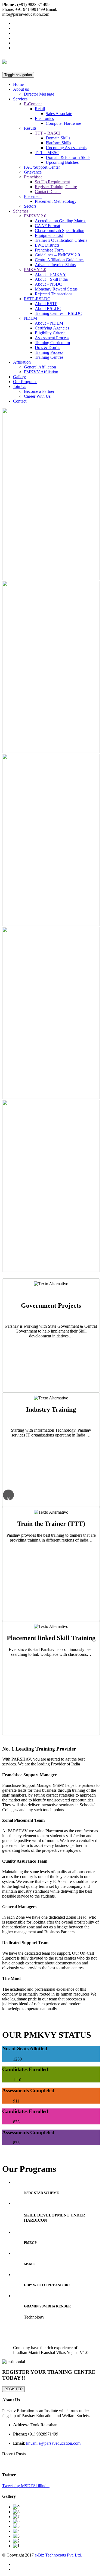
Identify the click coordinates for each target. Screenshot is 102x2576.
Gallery (19, 377)
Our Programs (25, 382)
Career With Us (37, 396)
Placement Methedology (56, 201)
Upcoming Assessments (66, 148)
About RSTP (46, 304)
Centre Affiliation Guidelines (60, 260)
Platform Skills (58, 143)
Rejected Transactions (54, 294)
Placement (33, 196)
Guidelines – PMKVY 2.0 (57, 255)
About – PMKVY (50, 274)
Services (20, 99)
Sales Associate (59, 114)
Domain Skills (58, 138)
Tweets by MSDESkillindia (26, 2486)
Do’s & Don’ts (47, 347)
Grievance (33, 172)
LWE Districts (47, 245)
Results (30, 128)
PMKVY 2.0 (35, 216)
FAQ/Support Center (42, 167)
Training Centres (49, 357)
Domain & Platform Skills (68, 157)
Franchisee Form (49, 250)
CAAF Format (47, 226)
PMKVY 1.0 (35, 270)
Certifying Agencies (52, 328)
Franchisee (33, 177)
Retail (40, 109)
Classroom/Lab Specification (60, 231)
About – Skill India (51, 279)
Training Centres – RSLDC (58, 313)
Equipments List (49, 235)
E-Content (33, 104)
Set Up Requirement (52, 182)
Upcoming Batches (62, 162)
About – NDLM (49, 323)
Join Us (20, 386)
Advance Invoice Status (55, 265)
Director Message (39, 94)
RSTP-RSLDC (37, 299)
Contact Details (48, 192)
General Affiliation (40, 367)
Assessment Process (52, 338)
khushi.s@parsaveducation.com (53, 2443)
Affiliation (22, 362)
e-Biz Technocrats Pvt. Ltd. (58, 2555)
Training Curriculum (52, 343)
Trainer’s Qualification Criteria (61, 240)
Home (18, 84)
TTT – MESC (47, 153)
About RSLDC (48, 308)
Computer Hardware (63, 123)
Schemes (21, 211)
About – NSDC (48, 284)
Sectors (30, 206)
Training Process (49, 352)
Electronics (44, 118)
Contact (20, 401)
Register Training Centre (56, 187)
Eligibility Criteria (50, 333)
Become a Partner (39, 391)
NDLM (30, 318)
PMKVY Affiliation (41, 372)
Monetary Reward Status (56, 289)
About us (21, 89)
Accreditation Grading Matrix (60, 221)
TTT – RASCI (48, 133)
